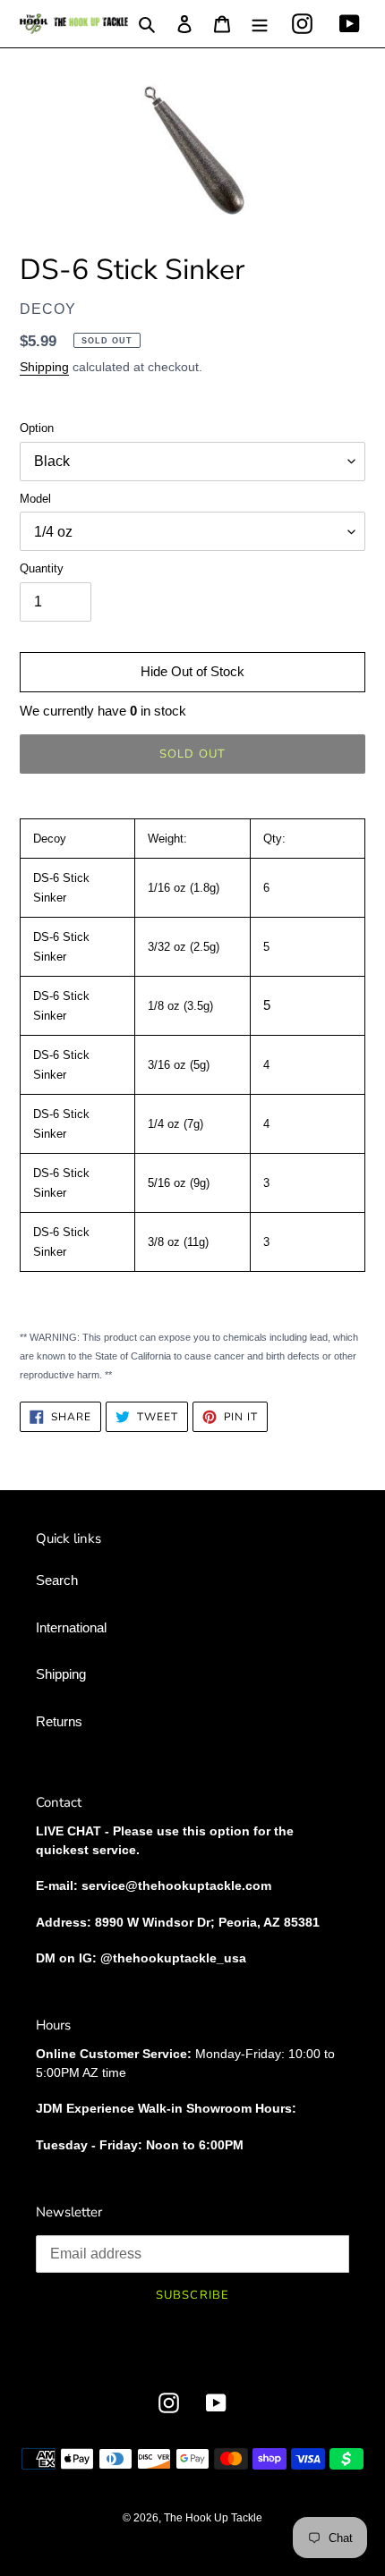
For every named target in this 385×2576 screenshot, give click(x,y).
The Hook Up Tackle (213, 2518)
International (71, 1627)
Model (35, 499)
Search (57, 1580)
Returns (59, 1721)
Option (37, 428)
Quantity (42, 568)
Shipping (44, 367)
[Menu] (260, 24)
